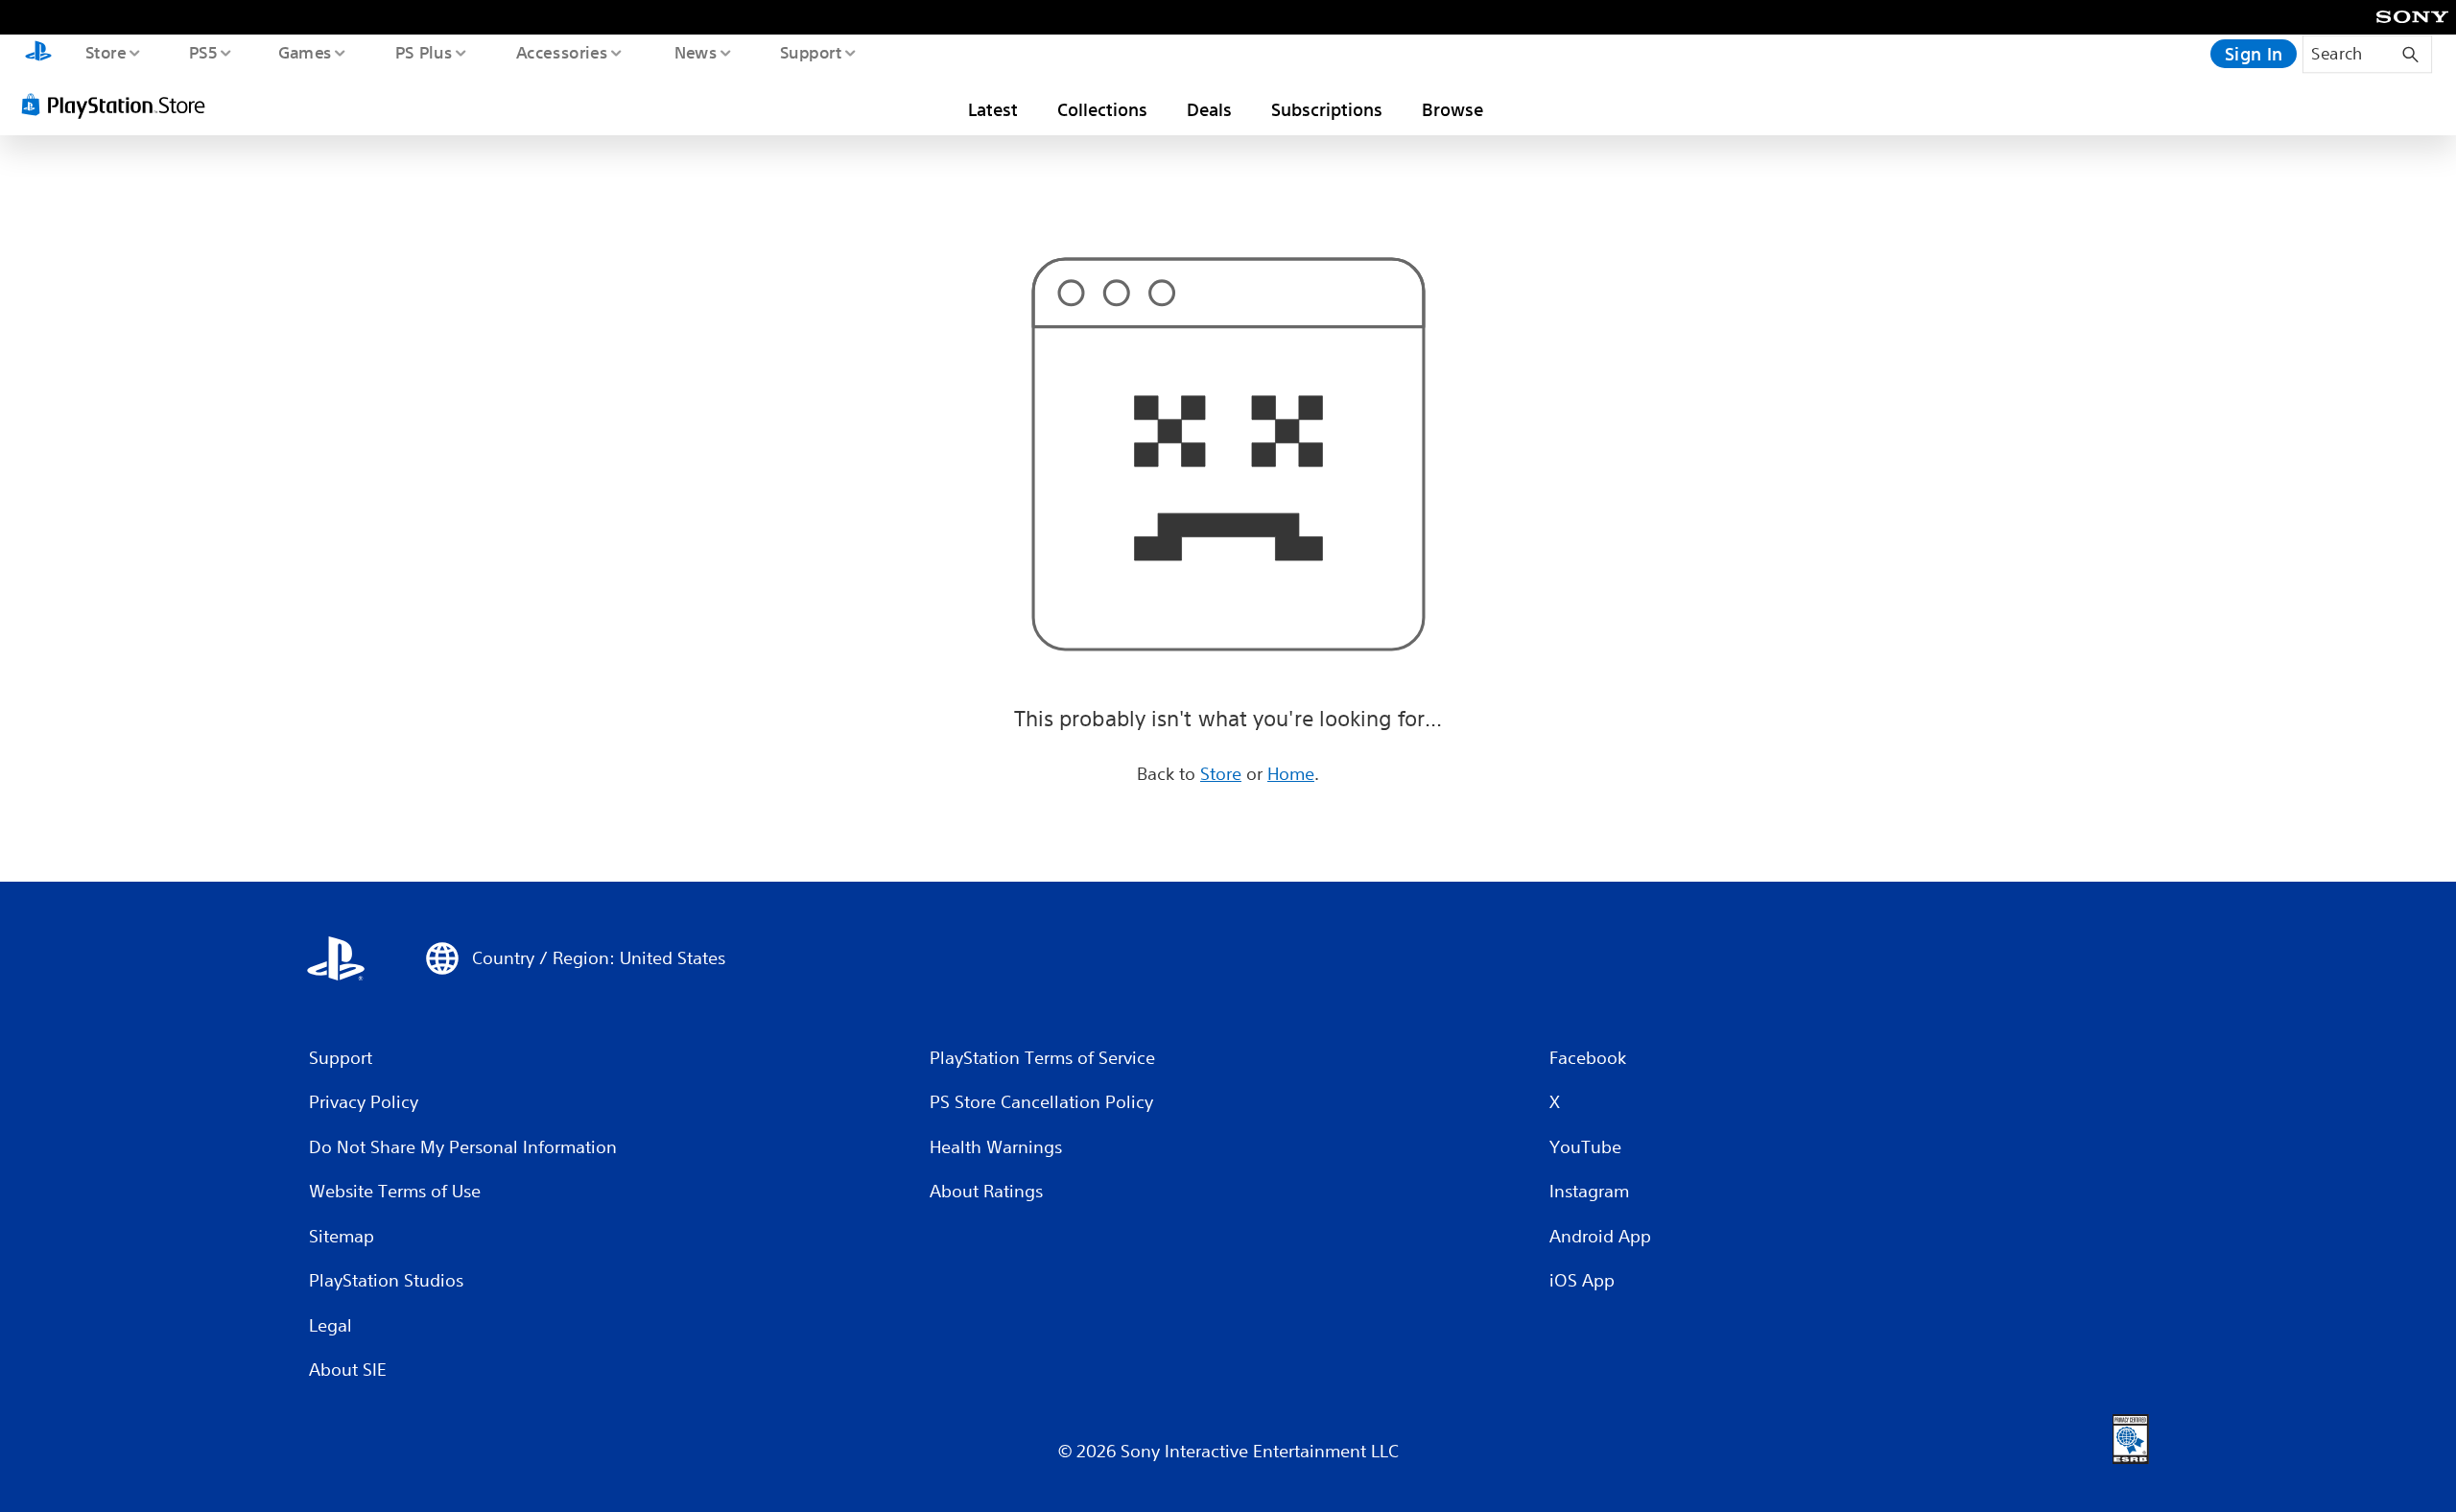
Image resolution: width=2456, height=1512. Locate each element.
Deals (1209, 109)
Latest (993, 109)
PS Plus (423, 52)
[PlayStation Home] (38, 54)
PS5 (202, 52)
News (696, 52)
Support (810, 52)
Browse (1452, 109)
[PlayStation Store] (120, 105)
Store (105, 52)
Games (304, 52)
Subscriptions (1327, 109)
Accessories (561, 52)
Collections (1102, 109)
